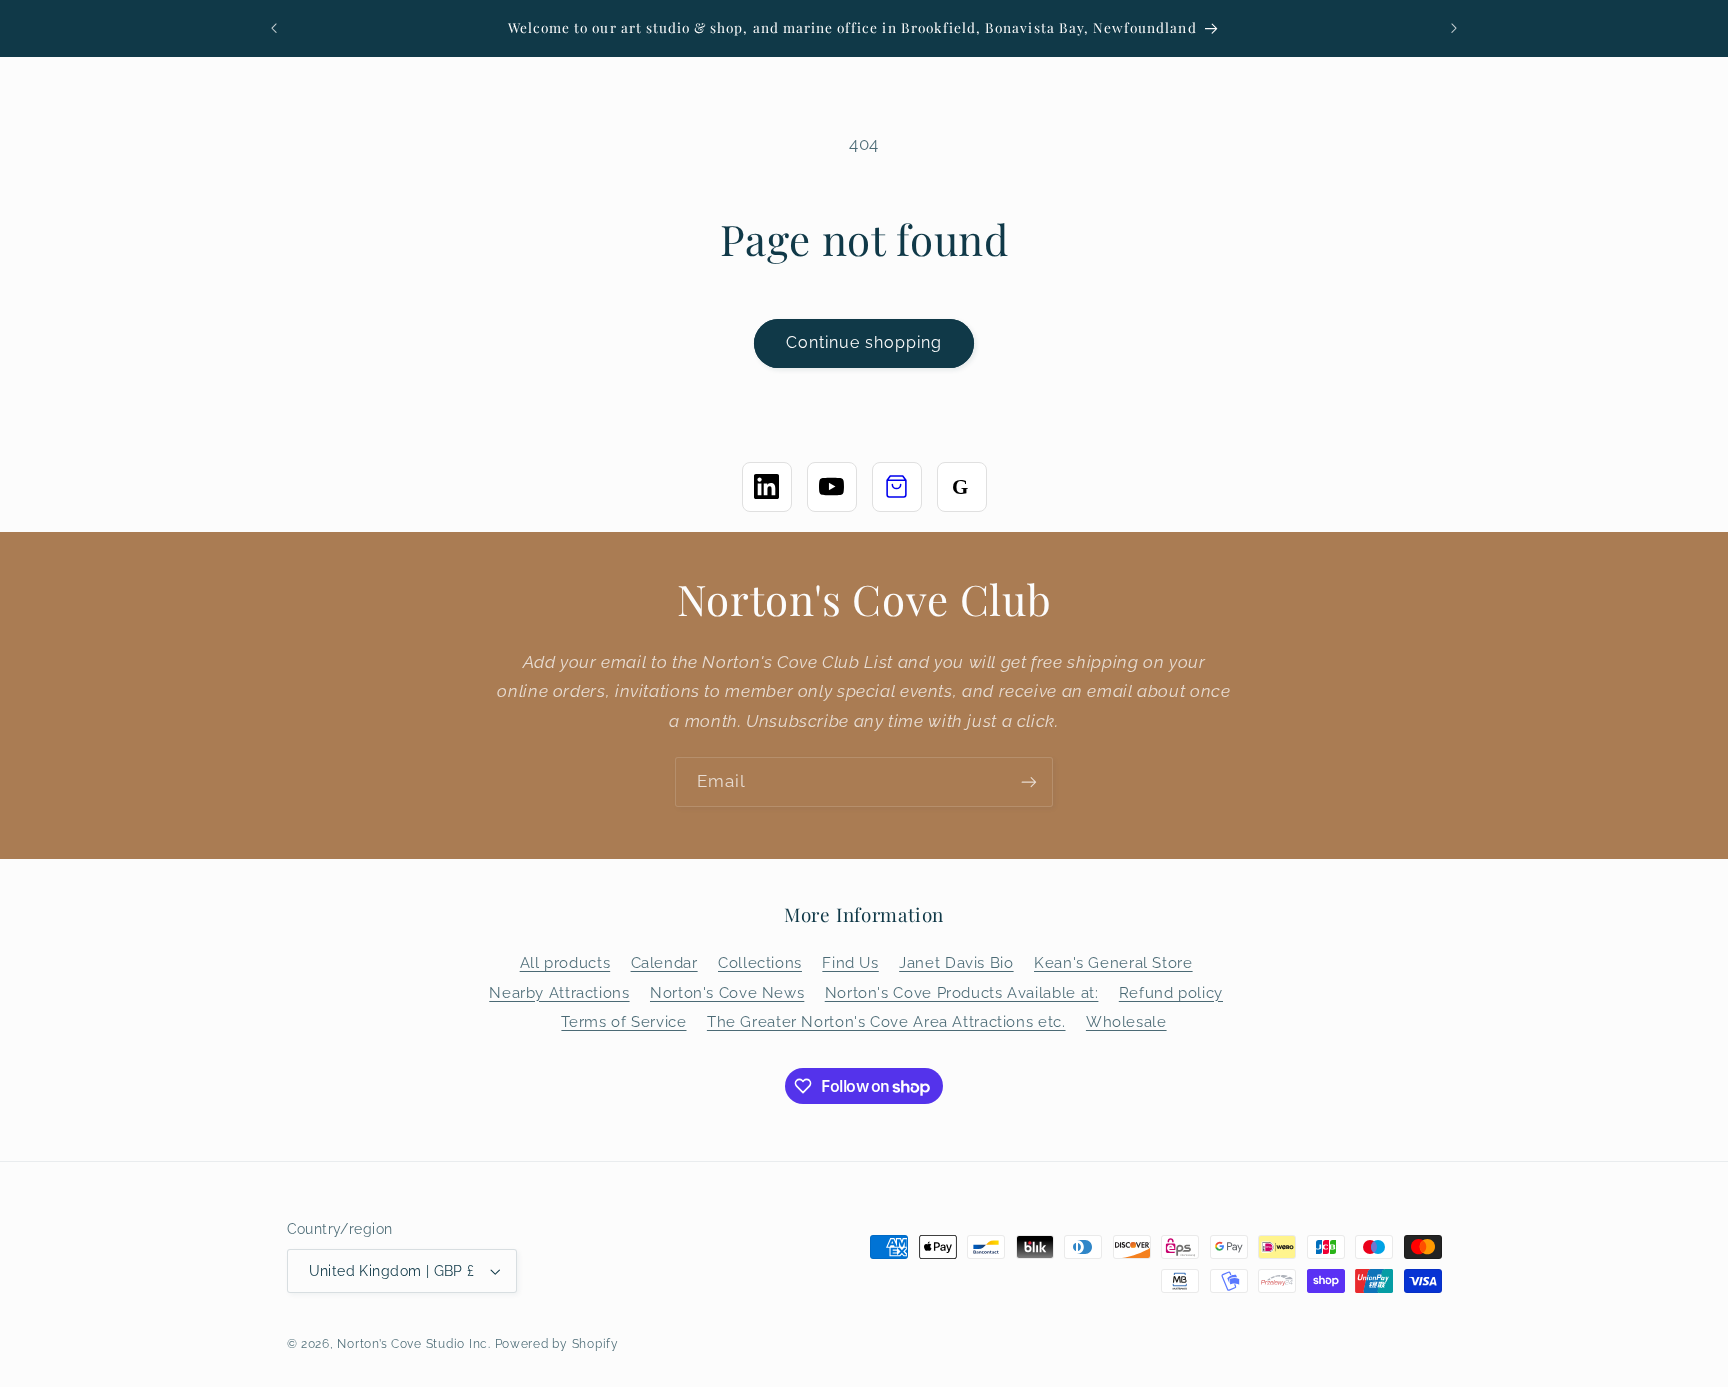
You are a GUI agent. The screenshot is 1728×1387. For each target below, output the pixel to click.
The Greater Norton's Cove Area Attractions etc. (886, 1021)
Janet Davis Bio (956, 962)
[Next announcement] (1454, 28)
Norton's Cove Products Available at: (962, 992)
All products (565, 962)
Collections (760, 962)
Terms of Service (623, 1021)
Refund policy (1171, 992)
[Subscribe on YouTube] (832, 487)
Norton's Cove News (727, 992)
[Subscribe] (1029, 781)
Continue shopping (864, 342)
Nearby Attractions (559, 992)
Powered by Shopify (557, 1344)
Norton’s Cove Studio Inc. (413, 1344)
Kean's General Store (1113, 962)
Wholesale (1126, 1021)
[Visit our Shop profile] (897, 487)
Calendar (664, 962)
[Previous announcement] (274, 28)
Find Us (850, 962)
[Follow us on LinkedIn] (767, 487)
